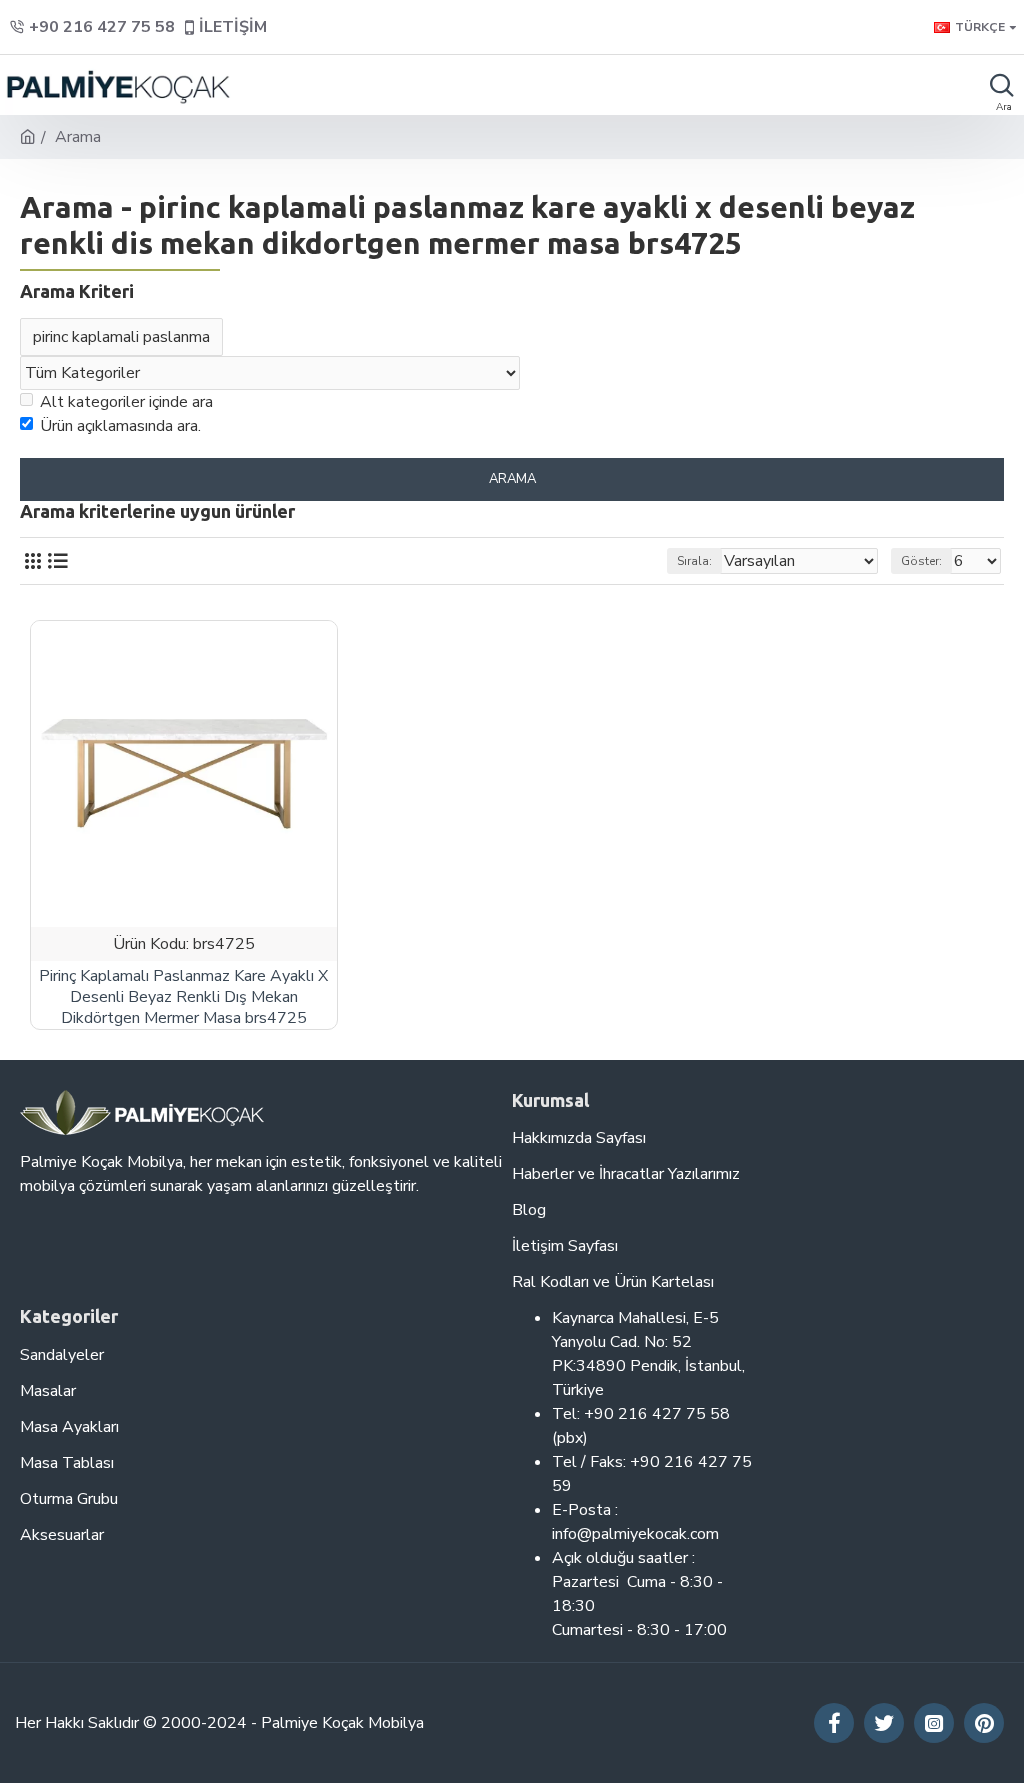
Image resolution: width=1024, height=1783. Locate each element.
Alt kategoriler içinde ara (126, 402)
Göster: (921, 561)
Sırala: (694, 561)
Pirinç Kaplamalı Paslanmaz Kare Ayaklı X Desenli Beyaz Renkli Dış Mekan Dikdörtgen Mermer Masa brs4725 (183, 997)
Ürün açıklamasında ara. (120, 426)
